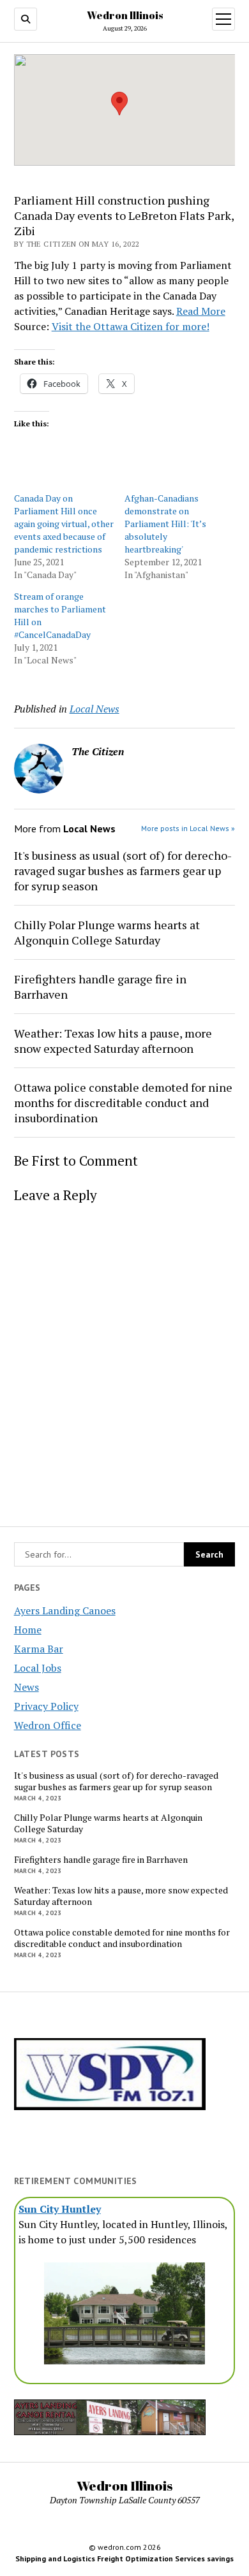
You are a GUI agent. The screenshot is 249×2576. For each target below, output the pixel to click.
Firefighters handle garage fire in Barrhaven (101, 1860)
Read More (201, 311)
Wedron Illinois (125, 15)
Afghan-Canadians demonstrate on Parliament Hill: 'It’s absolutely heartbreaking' (165, 524)
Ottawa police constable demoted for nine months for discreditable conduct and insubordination (122, 1938)
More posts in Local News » (188, 828)
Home (28, 1630)
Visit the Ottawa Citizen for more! (131, 326)
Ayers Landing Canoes (65, 1610)
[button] (119, 104)
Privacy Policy (46, 1706)
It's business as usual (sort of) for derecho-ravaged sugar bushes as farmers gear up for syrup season (116, 1781)
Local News (94, 709)
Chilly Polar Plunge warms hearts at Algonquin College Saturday (108, 1823)
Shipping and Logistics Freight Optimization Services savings (124, 2558)
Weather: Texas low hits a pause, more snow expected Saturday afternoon (121, 1896)
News (26, 1687)
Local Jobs (38, 1668)
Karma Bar (39, 1649)
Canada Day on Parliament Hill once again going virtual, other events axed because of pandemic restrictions (64, 524)
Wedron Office (48, 1725)
